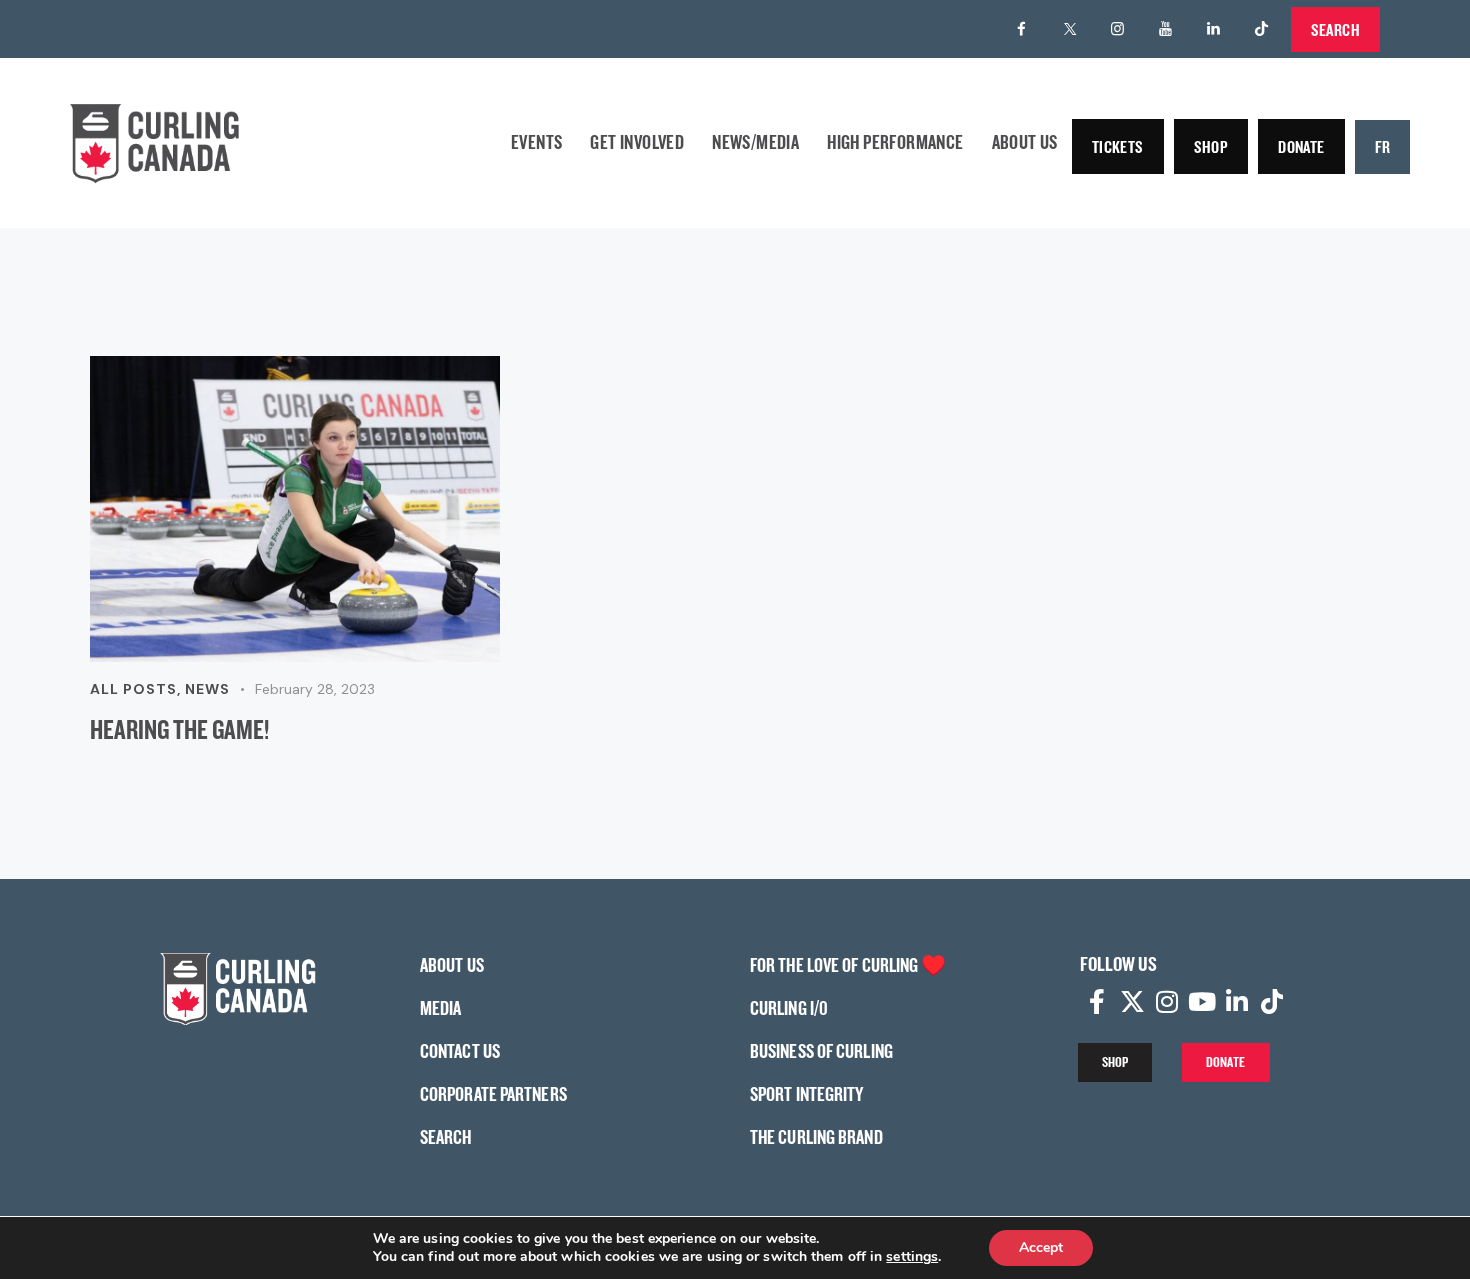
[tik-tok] (1262, 29)
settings (912, 1257)
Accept (1041, 1247)
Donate (1301, 146)
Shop (1211, 146)
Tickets (1118, 146)
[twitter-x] (1070, 29)
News (207, 689)
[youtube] (1166, 29)
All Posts (133, 689)
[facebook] (1022, 29)
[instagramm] (1118, 29)
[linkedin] (1214, 29)
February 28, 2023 (315, 689)
